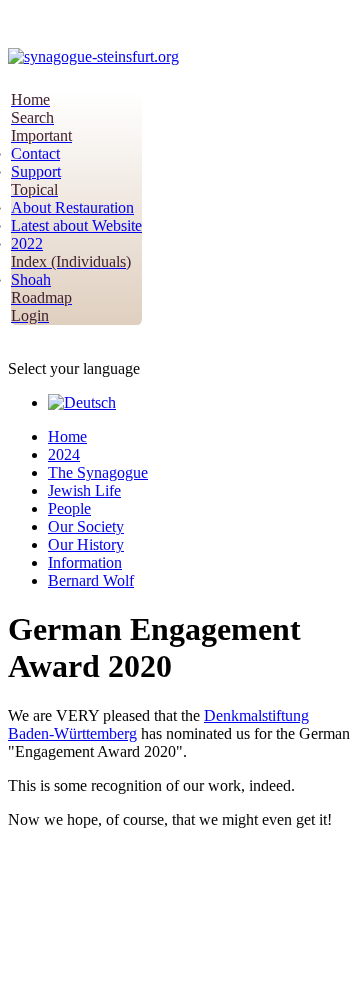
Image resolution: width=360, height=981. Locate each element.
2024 (64, 454)
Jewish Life (84, 490)
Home (67, 436)
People (69, 508)
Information (85, 562)
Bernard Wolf (91, 580)
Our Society (86, 526)
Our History (86, 544)
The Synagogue (98, 472)
